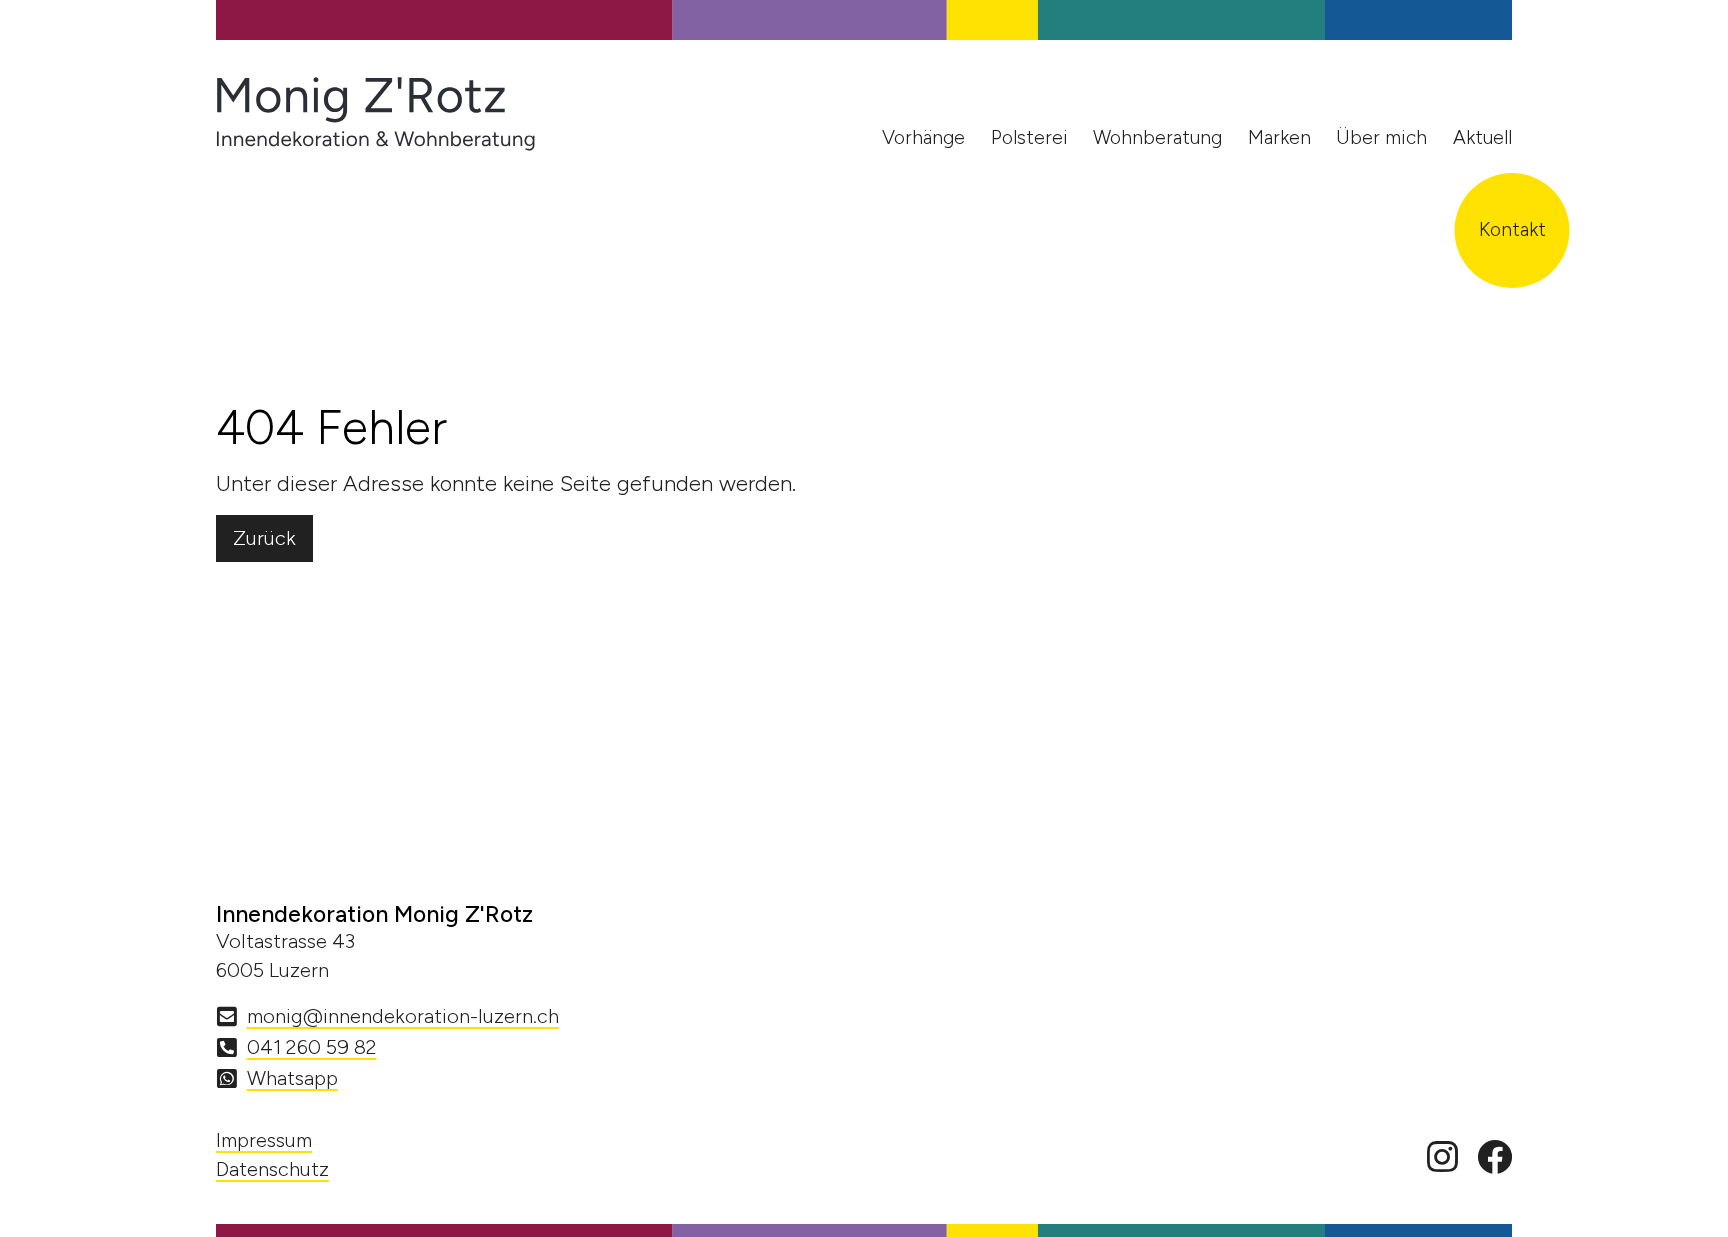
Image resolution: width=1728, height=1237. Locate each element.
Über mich (1381, 137)
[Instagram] (1442, 1158)
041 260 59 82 (312, 1047)
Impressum (264, 1140)
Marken (1279, 137)
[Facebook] (1494, 1158)
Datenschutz (272, 1169)
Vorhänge (923, 137)
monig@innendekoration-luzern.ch (403, 1016)
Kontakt (1512, 229)
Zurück (264, 538)
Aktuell (1482, 137)
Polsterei (1029, 137)
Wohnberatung (1157, 137)
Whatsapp (292, 1078)
